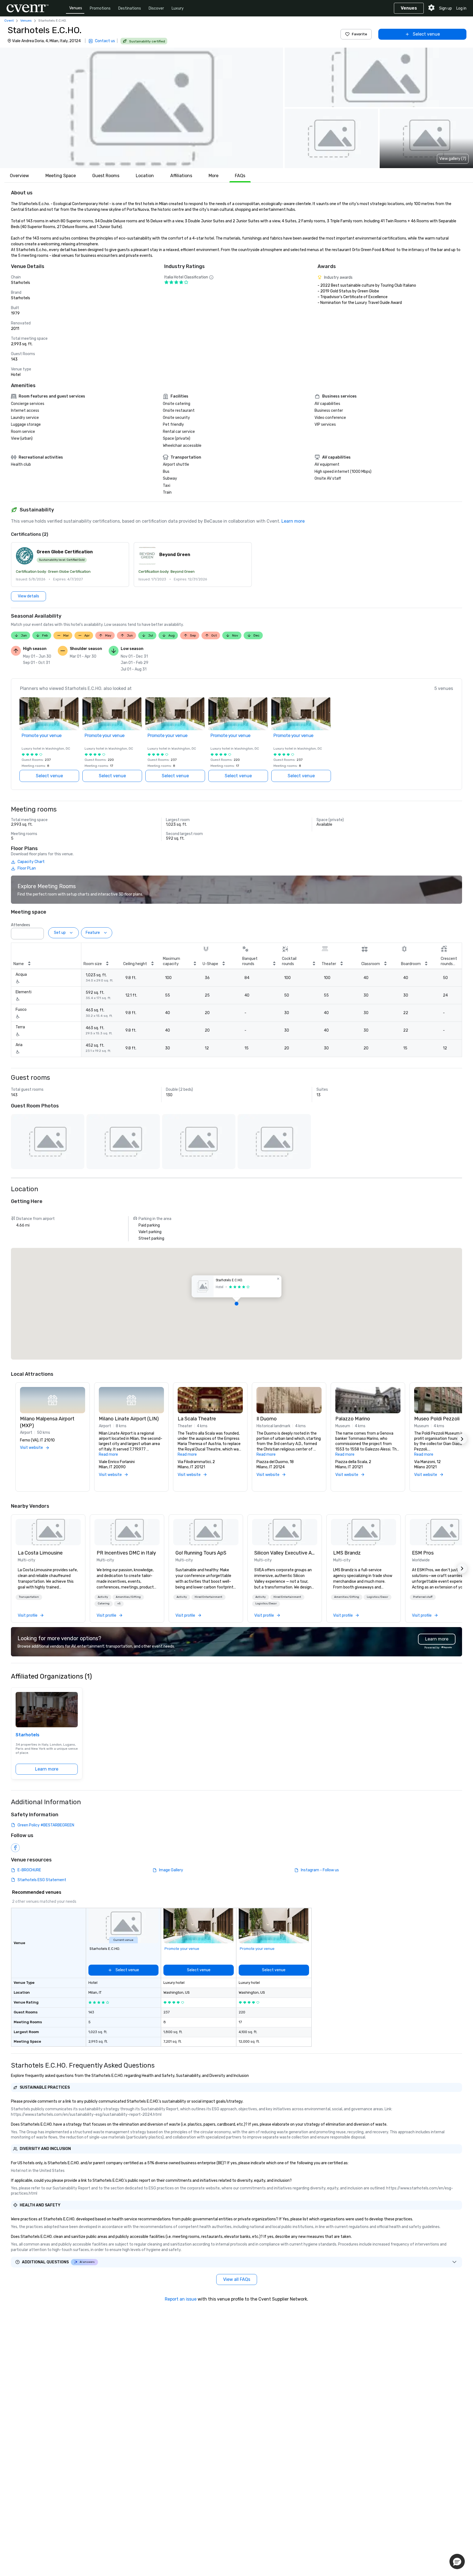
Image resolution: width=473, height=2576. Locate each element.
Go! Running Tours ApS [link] (201, 1553)
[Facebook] (15, 1848)
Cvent (9, 21)
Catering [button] (104, 1604)
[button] (142, 108)
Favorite (359, 34)
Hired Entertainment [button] (208, 1597)
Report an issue (181, 2299)
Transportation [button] (29, 1597)
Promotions (100, 8)
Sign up (445, 8)
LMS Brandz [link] (347, 1553)
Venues (76, 8)
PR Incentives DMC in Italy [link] (126, 1553)
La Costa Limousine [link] (40, 1553)
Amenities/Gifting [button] (128, 1597)
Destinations (130, 8)
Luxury (178, 8)
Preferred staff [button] (423, 1597)
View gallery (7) (453, 159)
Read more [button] (108, 1454)
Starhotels (28, 1735)
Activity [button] (103, 1597)
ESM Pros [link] (423, 1553)
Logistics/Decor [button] (266, 1604)
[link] (48, 1532)
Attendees (21, 925)
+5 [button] (119, 1604)
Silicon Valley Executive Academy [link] (285, 1553)
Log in (461, 8)
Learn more (293, 521)
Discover (156, 8)
